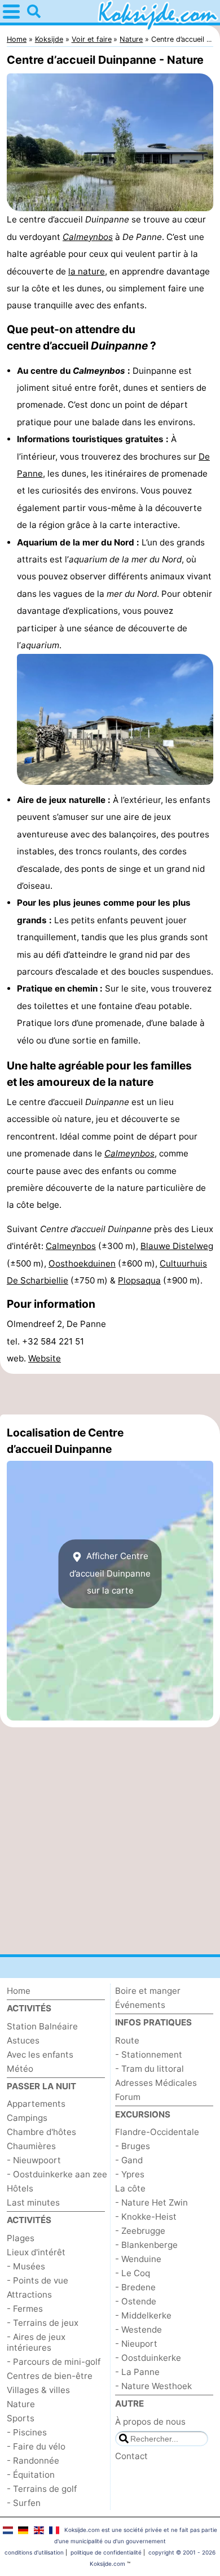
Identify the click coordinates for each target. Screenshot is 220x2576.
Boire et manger (148, 1991)
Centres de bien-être (50, 2376)
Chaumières (31, 2146)
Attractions (29, 2295)
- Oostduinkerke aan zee (57, 2174)
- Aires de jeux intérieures (36, 2342)
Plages (21, 2238)
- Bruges (133, 2146)
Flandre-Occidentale (157, 2132)
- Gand (129, 2160)
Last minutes (33, 2202)
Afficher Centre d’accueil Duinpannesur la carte (110, 1573)
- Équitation (31, 2475)
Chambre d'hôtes (41, 2132)
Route (127, 2040)
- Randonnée (33, 2461)
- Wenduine (138, 2259)
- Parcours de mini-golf (54, 2362)
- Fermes (25, 2309)
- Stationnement (149, 2055)
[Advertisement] (110, 1394)
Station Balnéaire (42, 2026)
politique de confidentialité (106, 2552)
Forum (128, 2097)
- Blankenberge (146, 2245)
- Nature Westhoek (153, 2386)
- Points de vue (38, 2280)
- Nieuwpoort (34, 2160)
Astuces (23, 2040)
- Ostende (136, 2301)
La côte (130, 2188)
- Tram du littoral (149, 2069)
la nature (87, 271)
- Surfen (24, 2503)
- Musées (26, 2266)
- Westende (138, 2330)
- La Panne (137, 2372)
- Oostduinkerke (148, 2358)
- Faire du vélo (36, 2446)
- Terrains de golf (42, 2489)
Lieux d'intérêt (36, 2252)
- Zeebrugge (140, 2231)
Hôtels (20, 2188)
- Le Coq (133, 2273)
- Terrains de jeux (43, 2323)
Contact (131, 2456)
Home (19, 1991)
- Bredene (135, 2287)
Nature (21, 2404)
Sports (21, 2418)
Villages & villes (38, 2390)
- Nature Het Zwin (151, 2202)
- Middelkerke (143, 2315)
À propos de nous (150, 2422)
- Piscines (27, 2432)
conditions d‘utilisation (34, 2552)
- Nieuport (136, 2344)
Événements (140, 2005)
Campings (27, 2118)
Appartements (36, 2104)
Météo (20, 2069)
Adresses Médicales (156, 2083)
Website (45, 1358)
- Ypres (130, 2174)
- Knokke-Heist (146, 2217)
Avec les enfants (40, 2055)
